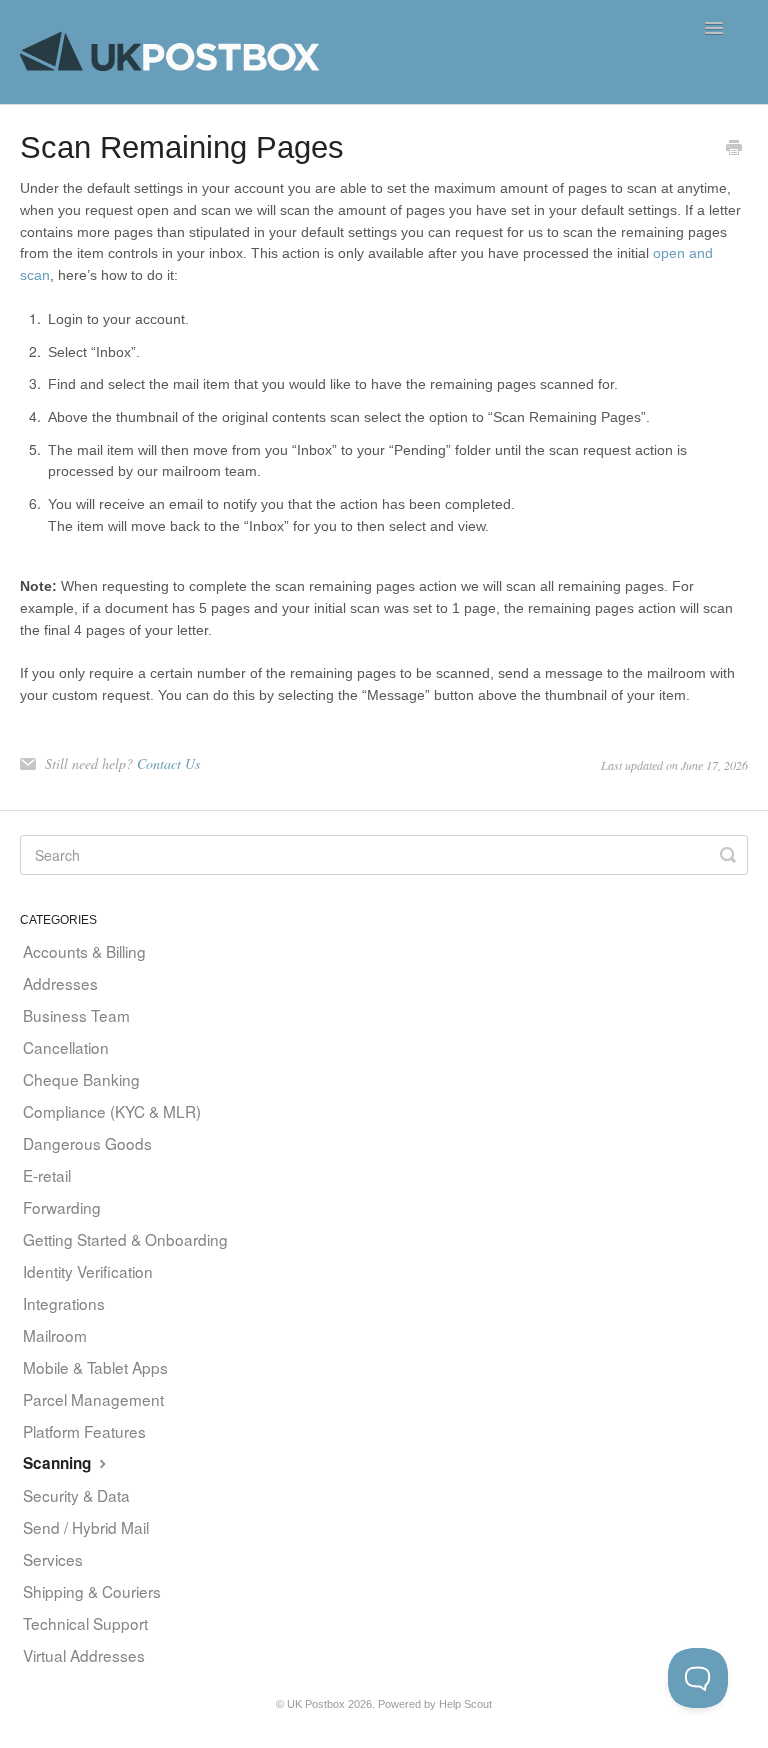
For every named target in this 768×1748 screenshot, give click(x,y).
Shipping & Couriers (92, 1591)
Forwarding (62, 1207)
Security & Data (76, 1495)
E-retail (47, 1175)
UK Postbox (316, 1704)
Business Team (76, 1015)
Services (53, 1559)
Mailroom (55, 1335)
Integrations (64, 1303)
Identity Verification (88, 1271)
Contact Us (168, 763)
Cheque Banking (81, 1079)
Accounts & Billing (84, 951)
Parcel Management (93, 1399)
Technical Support (85, 1623)
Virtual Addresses (84, 1655)
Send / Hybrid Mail (86, 1527)
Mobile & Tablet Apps (95, 1367)
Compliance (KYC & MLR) (112, 1111)
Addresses (60, 983)
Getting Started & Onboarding (125, 1239)
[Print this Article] (734, 149)
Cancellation (66, 1047)
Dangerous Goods (87, 1143)
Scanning (59, 1463)
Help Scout (465, 1704)
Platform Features (84, 1431)
